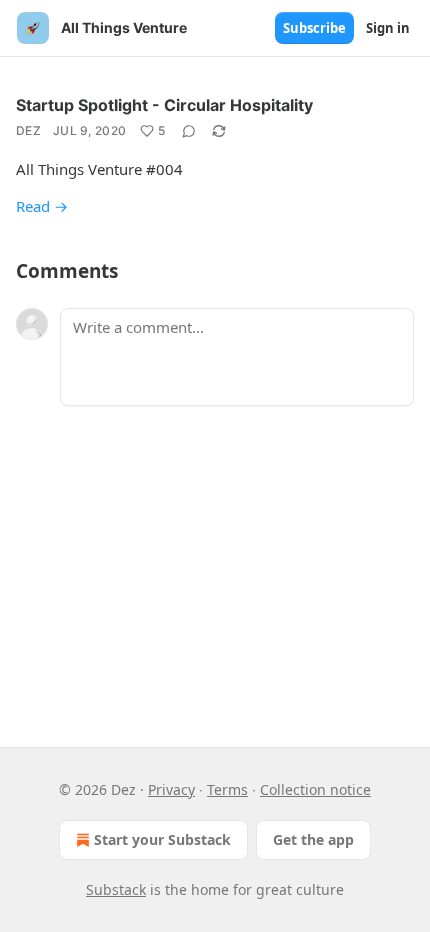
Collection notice (315, 789)
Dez (28, 130)
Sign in (388, 28)
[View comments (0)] (189, 131)
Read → (42, 206)
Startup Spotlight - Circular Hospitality (164, 105)
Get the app (313, 839)
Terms (227, 789)
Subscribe (314, 28)
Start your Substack (162, 839)
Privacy (171, 789)
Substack (116, 889)
